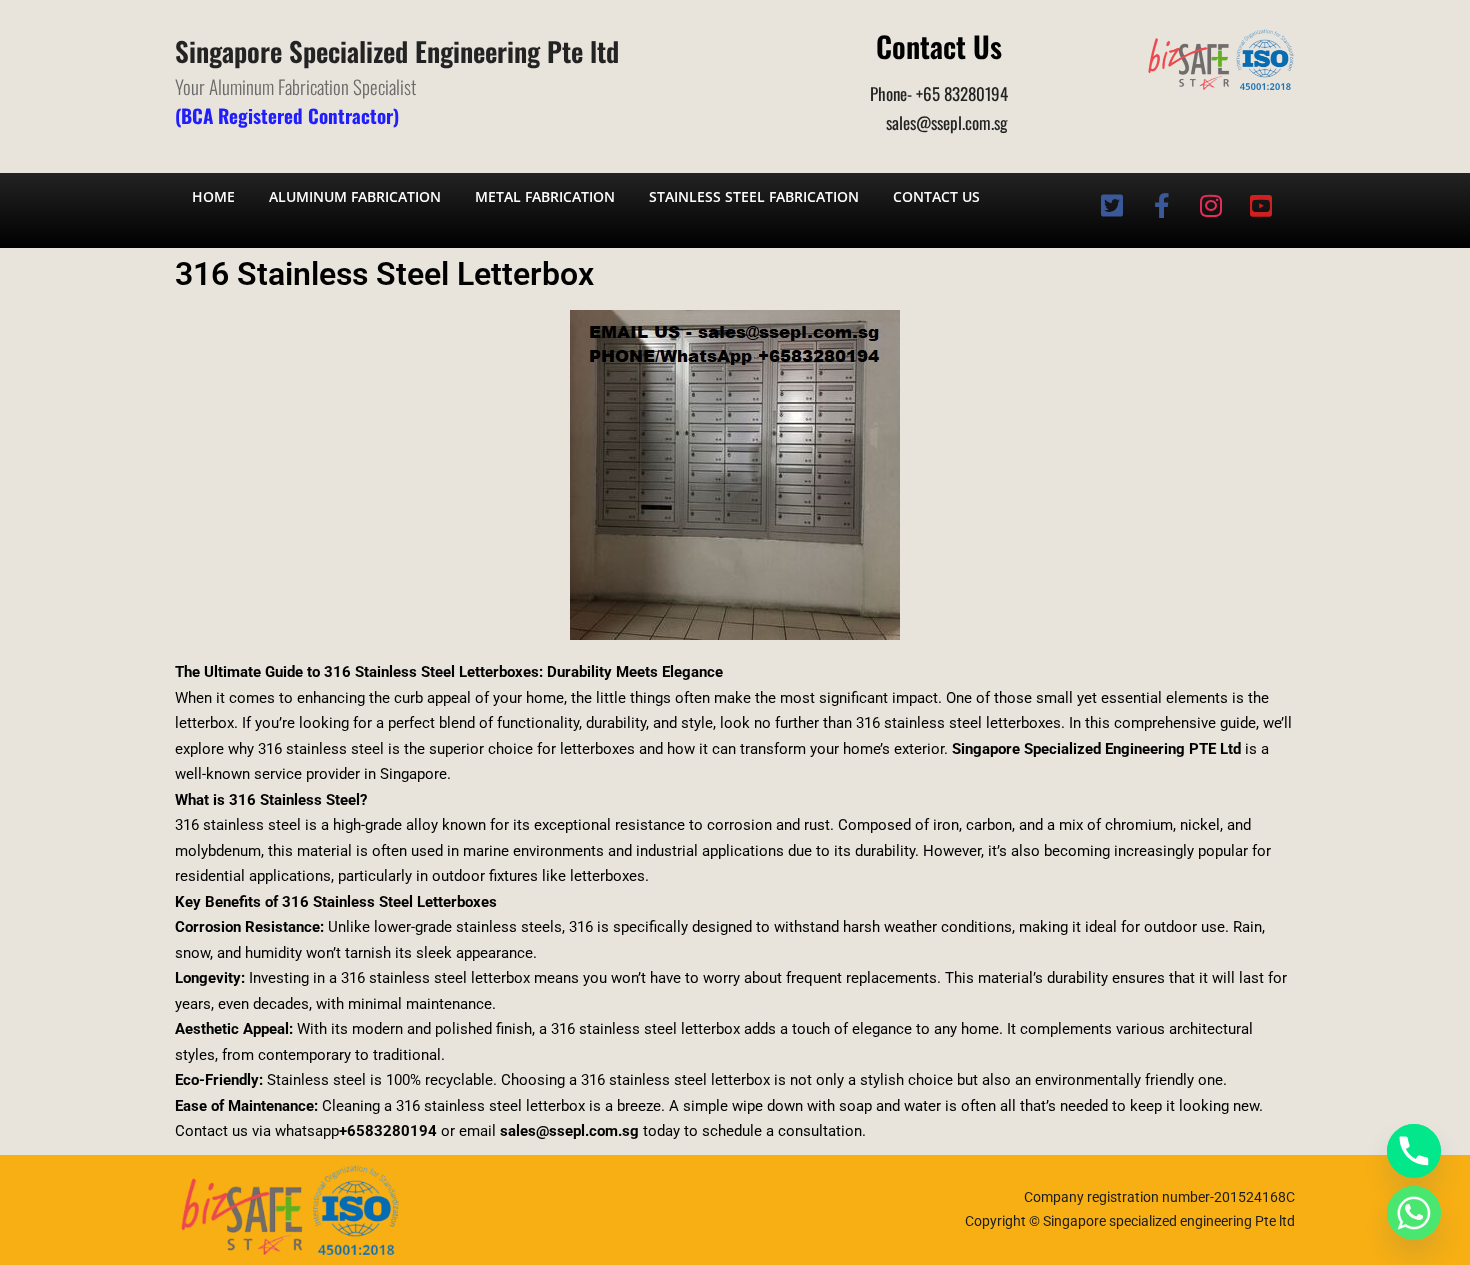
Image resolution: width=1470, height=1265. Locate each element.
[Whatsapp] (1414, 1213)
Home (213, 196)
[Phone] (1414, 1151)
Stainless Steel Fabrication (754, 196)
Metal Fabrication (545, 196)
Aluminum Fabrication (355, 196)
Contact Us (936, 196)
